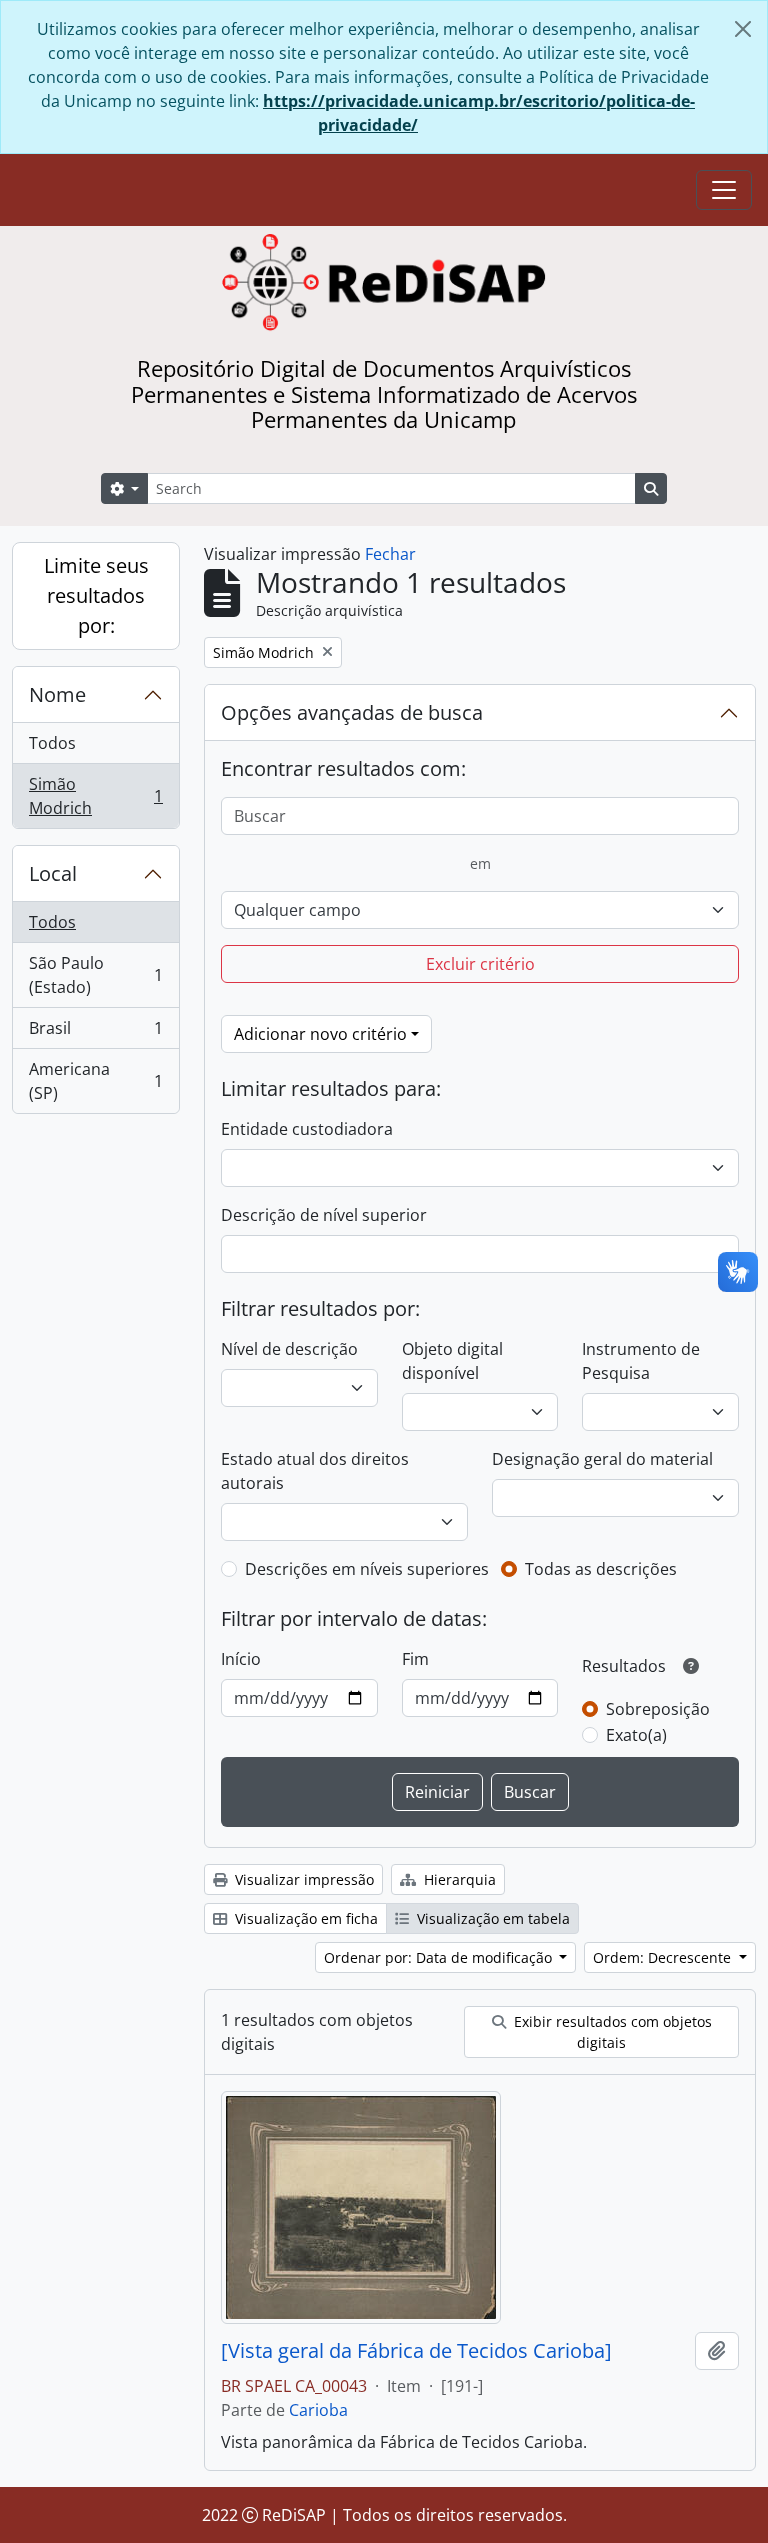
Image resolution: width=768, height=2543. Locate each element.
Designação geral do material (602, 1459)
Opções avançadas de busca (352, 712)
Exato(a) (636, 1735)
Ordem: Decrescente (664, 1957)
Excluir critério (480, 964)
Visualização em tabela (491, 1918)
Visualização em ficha (304, 1918)
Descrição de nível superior (324, 1215)
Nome (57, 694)
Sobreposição (658, 1709)
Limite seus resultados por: (96, 595)
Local (53, 873)
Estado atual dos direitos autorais (315, 1471)
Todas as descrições (601, 1569)
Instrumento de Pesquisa (641, 1361)
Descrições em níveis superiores (367, 1569)
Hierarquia (458, 1879)
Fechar (390, 554)
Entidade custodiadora (307, 1129)
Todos (52, 743)
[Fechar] (743, 29)
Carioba (318, 2410)
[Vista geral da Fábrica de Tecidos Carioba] (416, 2351)
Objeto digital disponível (452, 1361)
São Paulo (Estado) (95, 975)
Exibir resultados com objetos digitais (611, 2032)
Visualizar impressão (302, 1879)
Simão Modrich (95, 796)
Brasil (95, 1033)
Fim (415, 1659)
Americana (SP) (95, 1081)
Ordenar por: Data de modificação (440, 1957)
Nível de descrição (289, 1349)
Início (241, 1659)
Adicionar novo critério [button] (320, 1034)
